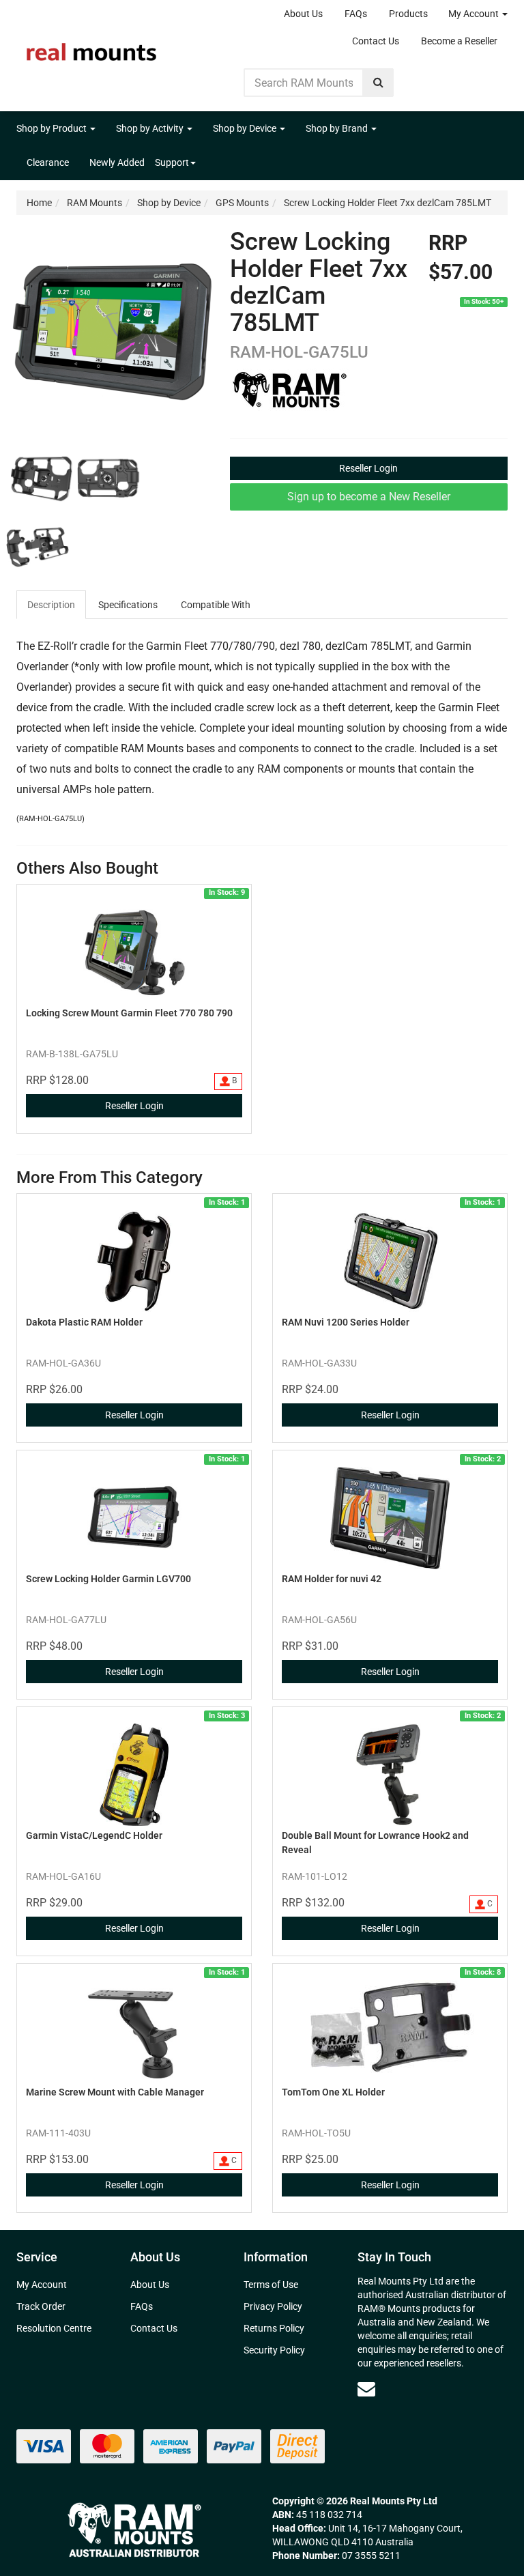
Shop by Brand (338, 128)
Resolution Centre (54, 2328)
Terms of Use (271, 2285)
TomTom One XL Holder (333, 2092)
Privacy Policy (273, 2306)
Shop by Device (246, 128)
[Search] (378, 83)
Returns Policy (274, 2328)
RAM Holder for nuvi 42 (332, 1579)
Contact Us (376, 41)
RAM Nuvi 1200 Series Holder (346, 1322)
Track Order (41, 2306)
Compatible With (216, 605)
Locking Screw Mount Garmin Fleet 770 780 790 (129, 1013)
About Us (303, 14)
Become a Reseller (459, 41)
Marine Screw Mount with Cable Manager (115, 2092)
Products (408, 14)
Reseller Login (368, 468)
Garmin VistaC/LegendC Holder (94, 1835)
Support (172, 162)
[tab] (52, 605)
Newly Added (117, 162)
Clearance (48, 162)
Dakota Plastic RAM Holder (84, 1322)
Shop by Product (53, 128)
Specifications (128, 605)
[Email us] (366, 2389)
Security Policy (274, 2350)
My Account (475, 14)
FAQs (356, 14)
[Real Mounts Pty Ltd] (91, 48)
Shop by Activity (151, 128)
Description (51, 605)
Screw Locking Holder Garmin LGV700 (108, 1579)
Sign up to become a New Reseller (369, 497)
